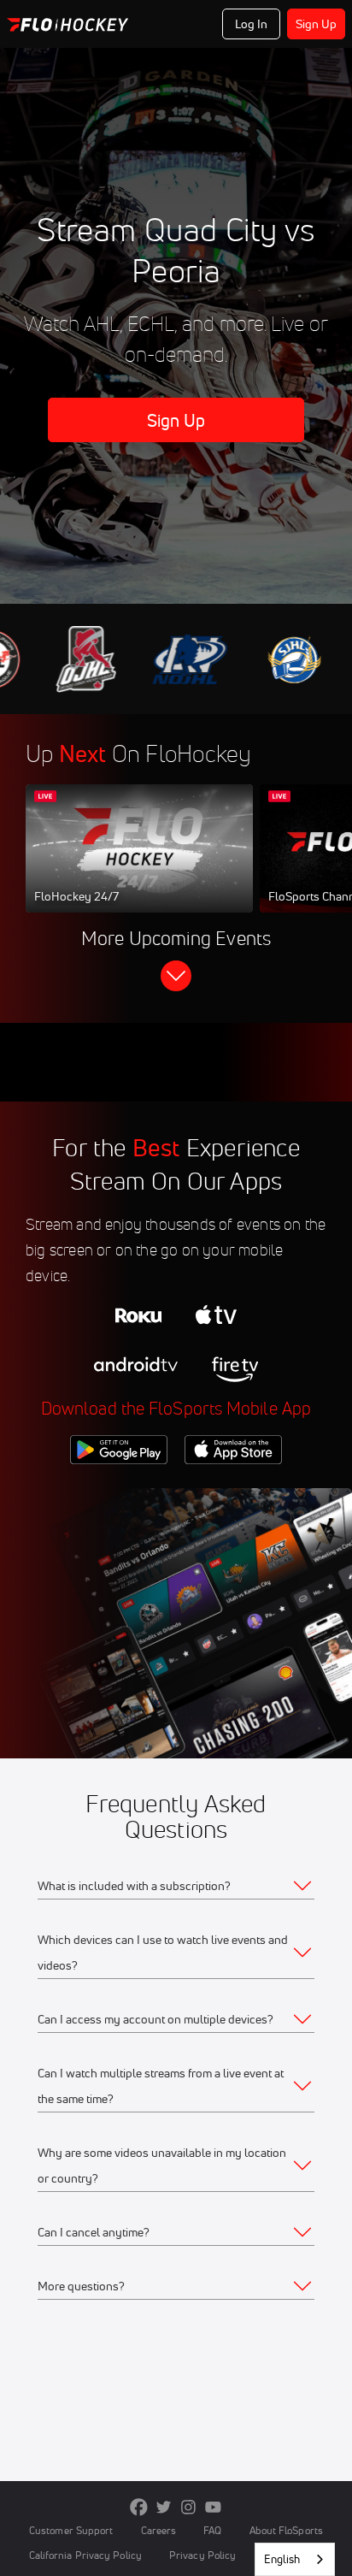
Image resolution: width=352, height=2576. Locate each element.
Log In (252, 24)
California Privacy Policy (85, 2555)
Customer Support (71, 2530)
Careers (159, 2530)
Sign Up (317, 24)
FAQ (212, 2530)
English (282, 2559)
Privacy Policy (202, 2555)
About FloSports (286, 2530)
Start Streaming (139, 865)
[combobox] (295, 2559)
